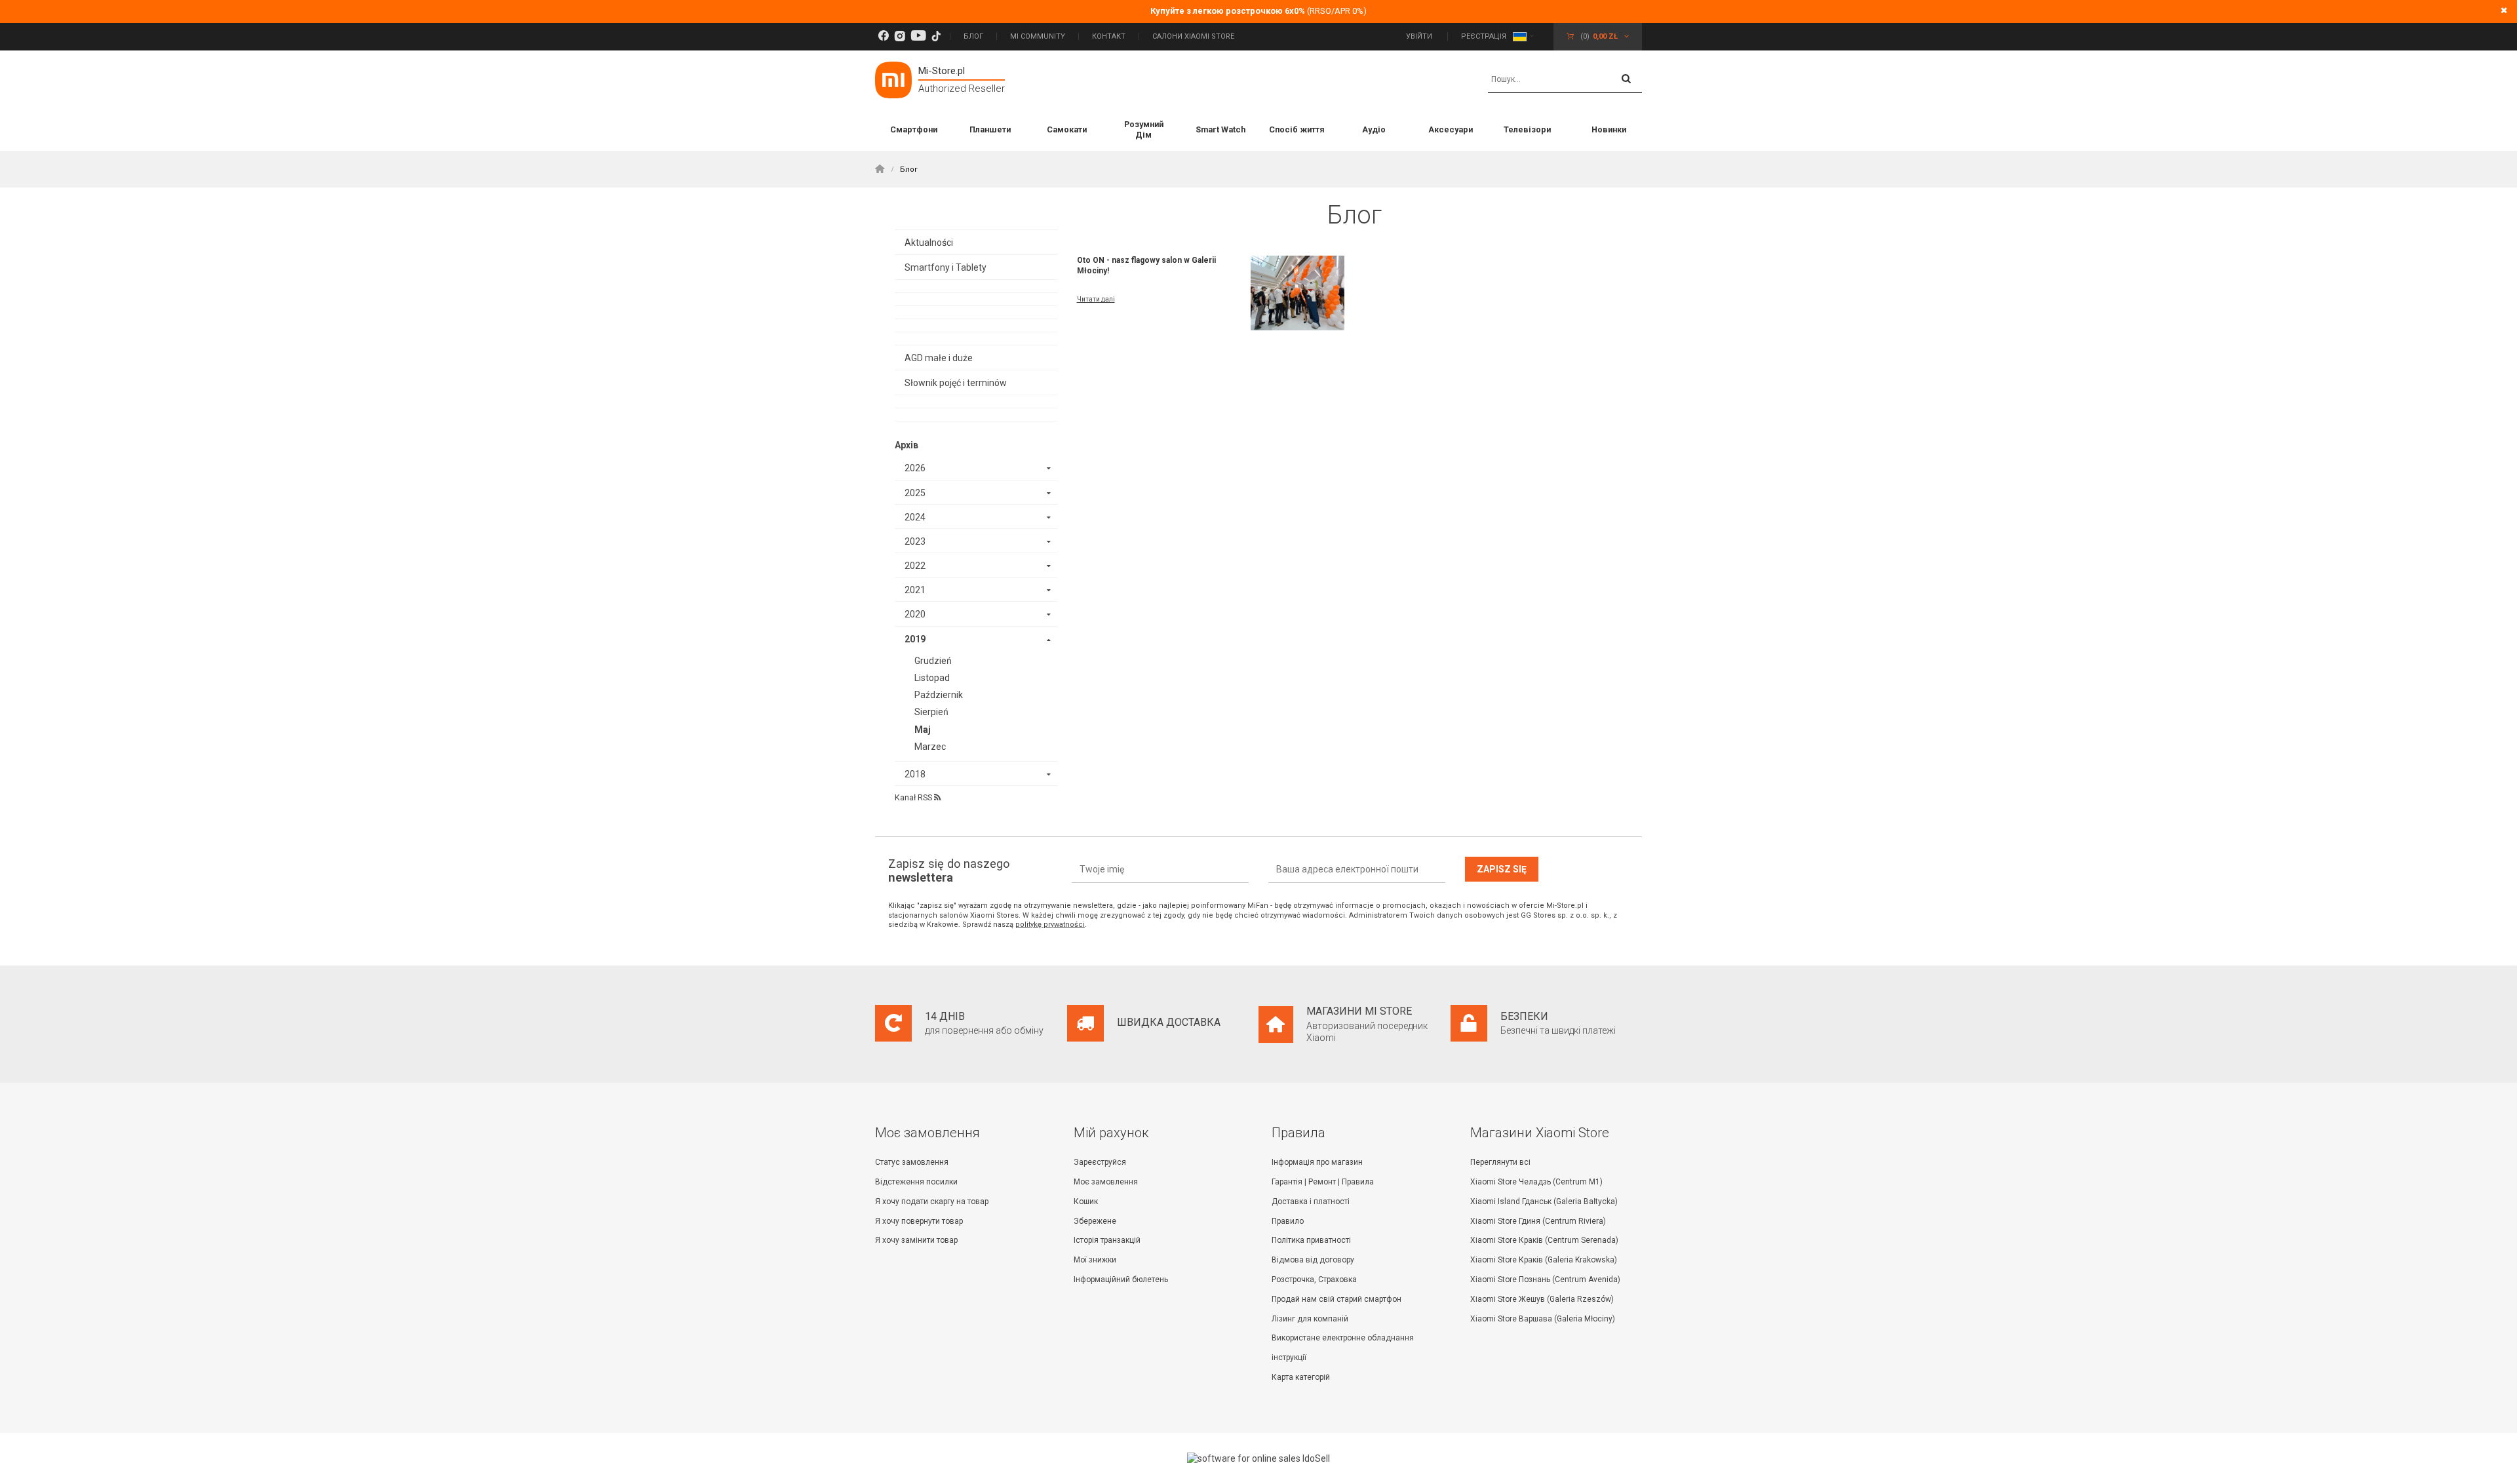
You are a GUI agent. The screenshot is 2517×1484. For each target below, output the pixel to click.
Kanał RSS (914, 797)
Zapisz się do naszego (949, 871)
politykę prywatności (1050, 925)
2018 (915, 774)
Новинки (1609, 129)
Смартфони (914, 129)
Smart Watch (1220, 129)
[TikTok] (936, 36)
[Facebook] (883, 36)
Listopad (932, 678)
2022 (915, 566)
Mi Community (1038, 36)
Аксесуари (1451, 129)
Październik (939, 695)
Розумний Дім (1144, 129)
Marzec (930, 747)
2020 (915, 614)
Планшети (990, 129)
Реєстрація (1484, 36)
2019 (915, 639)
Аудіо (1374, 129)
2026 (915, 468)
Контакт (1109, 36)
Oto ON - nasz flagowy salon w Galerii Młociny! (1146, 265)
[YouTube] (918, 36)
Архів (907, 445)
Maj (923, 730)
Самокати (1067, 129)
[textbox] (1565, 80)
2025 (915, 493)
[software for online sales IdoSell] (1258, 1458)
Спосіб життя (1297, 129)
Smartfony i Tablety (946, 267)
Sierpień (931, 712)
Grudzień (933, 661)
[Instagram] (900, 36)
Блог (973, 36)
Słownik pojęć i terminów (956, 383)
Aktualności (929, 243)
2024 (915, 517)
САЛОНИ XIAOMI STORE (1193, 36)
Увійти (1420, 36)
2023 (915, 541)
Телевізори (1527, 129)
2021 (915, 590)
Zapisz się (1502, 869)
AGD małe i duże (939, 358)
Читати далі (1096, 299)
